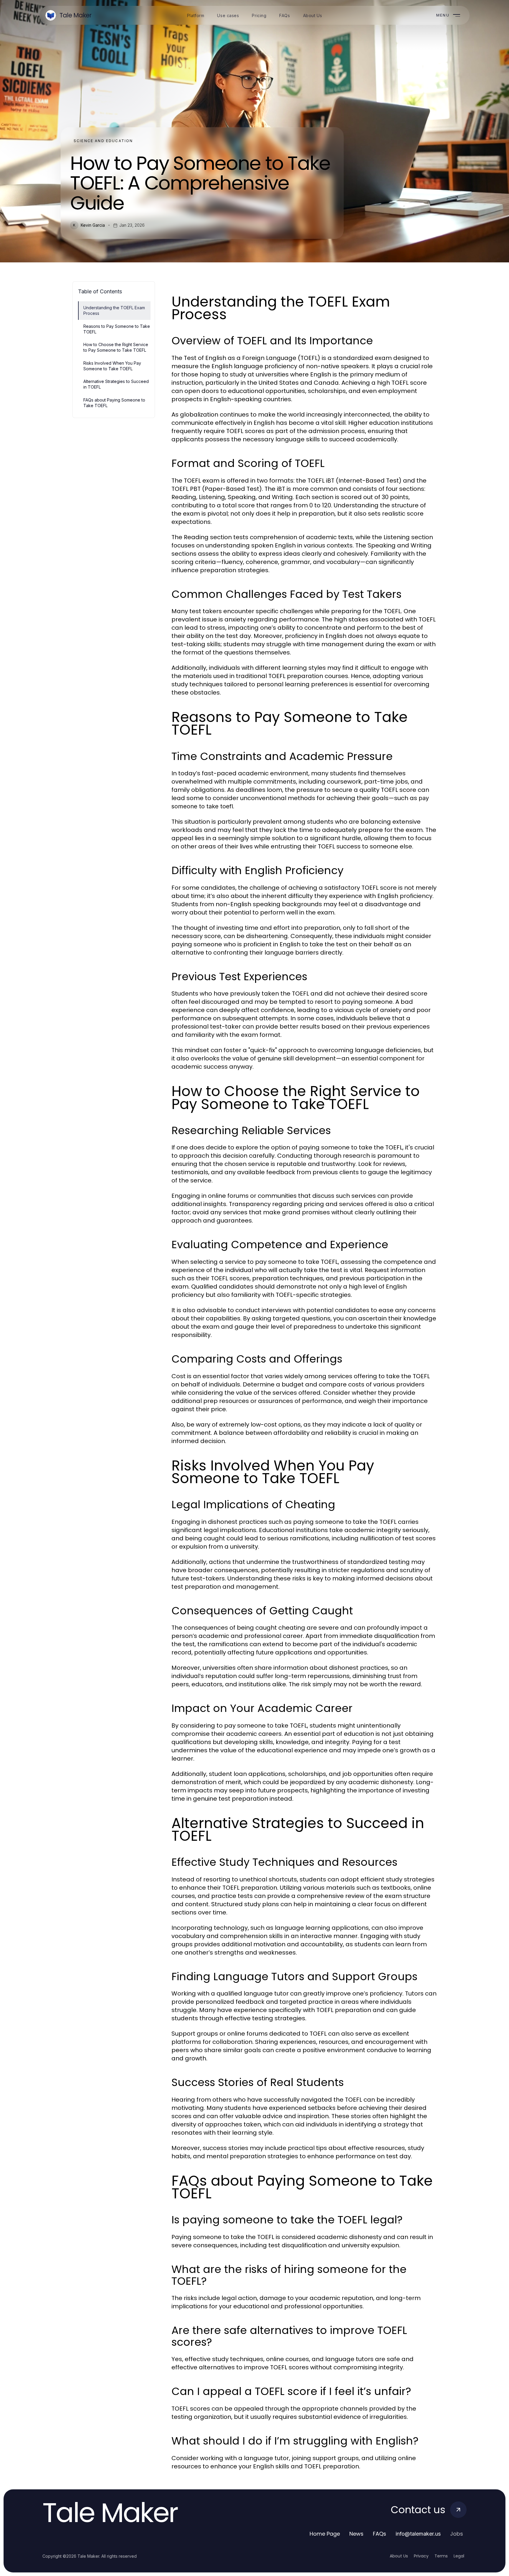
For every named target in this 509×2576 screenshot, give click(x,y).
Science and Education (103, 141)
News (356, 2534)
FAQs (380, 2534)
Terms (441, 2556)
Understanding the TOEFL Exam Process (114, 310)
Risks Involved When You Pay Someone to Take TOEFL (112, 366)
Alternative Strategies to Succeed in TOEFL (116, 384)
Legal (459, 2556)
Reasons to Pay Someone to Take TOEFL (117, 329)
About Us (399, 2556)
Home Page (325, 2534)
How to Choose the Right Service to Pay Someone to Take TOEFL (116, 347)
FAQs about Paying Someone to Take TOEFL (114, 403)
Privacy (421, 2556)
